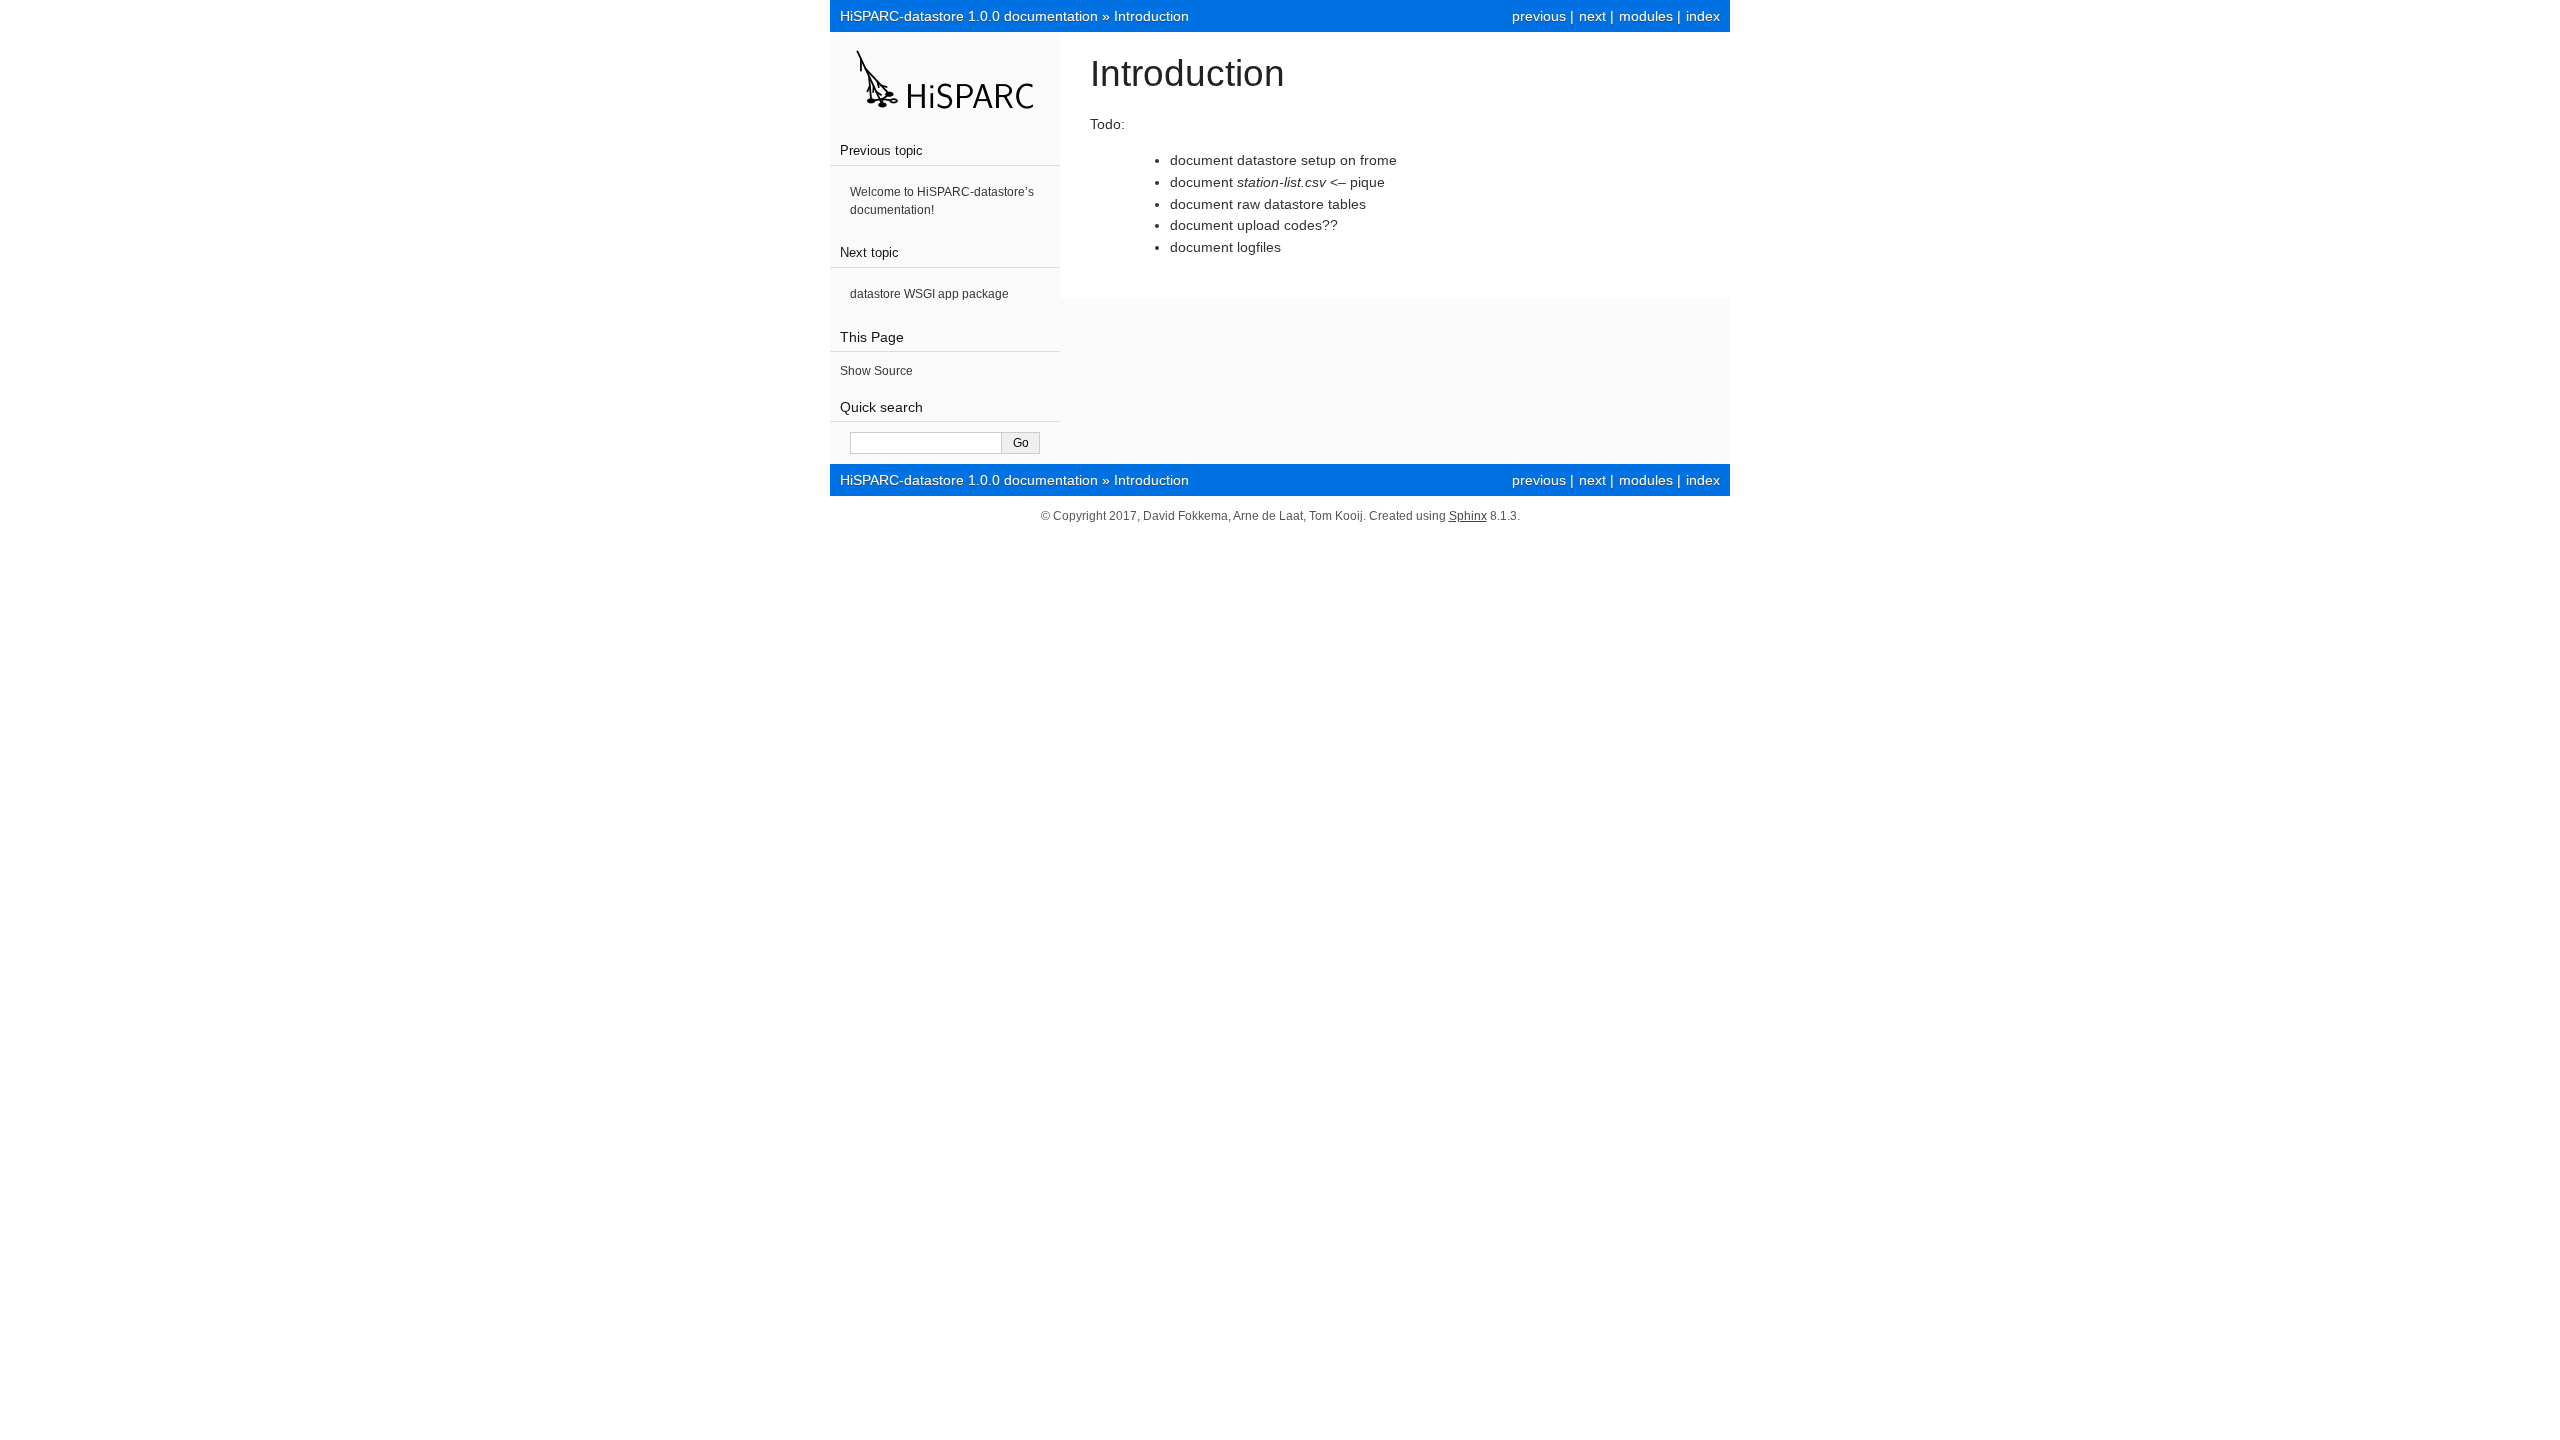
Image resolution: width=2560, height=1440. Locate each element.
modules (1646, 16)
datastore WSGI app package (929, 294)
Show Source (876, 371)
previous (1539, 16)
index (1703, 16)
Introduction (1151, 16)
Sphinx (1468, 516)
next (1592, 16)
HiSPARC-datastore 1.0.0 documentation (969, 16)
